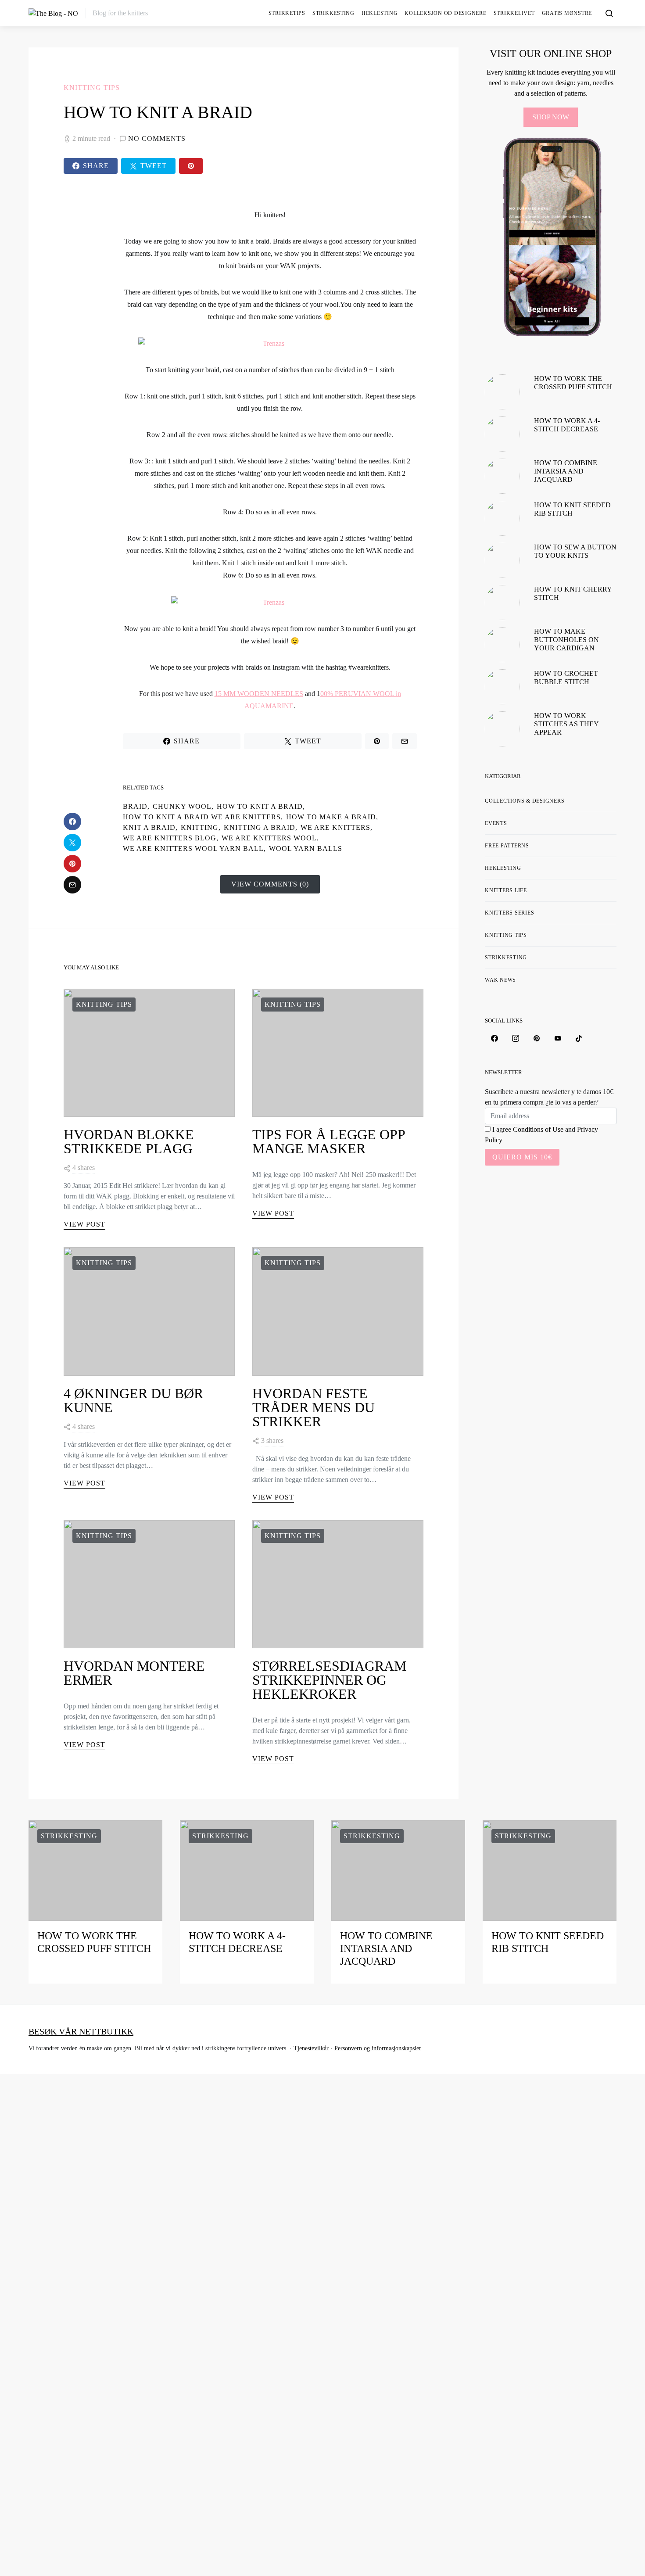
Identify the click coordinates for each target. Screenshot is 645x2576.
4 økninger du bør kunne (133, 1400)
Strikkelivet (514, 13)
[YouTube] (558, 1038)
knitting (200, 827)
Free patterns (507, 846)
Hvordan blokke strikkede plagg (129, 1141)
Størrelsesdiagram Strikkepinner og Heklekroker (329, 1680)
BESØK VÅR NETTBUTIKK (81, 2031)
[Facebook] (494, 1038)
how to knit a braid (260, 806)
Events (496, 823)
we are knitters (335, 827)
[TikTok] (579, 1038)
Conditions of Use (538, 1129)
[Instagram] (516, 1038)
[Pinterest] (537, 1038)
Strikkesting (333, 13)
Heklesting (380, 13)
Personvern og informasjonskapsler (378, 2048)
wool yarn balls (306, 849)
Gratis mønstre (567, 13)
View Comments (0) (270, 884)
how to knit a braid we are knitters (202, 817)
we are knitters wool (269, 838)
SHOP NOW (551, 117)
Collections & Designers (525, 801)
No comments (157, 138)
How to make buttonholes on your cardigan (566, 640)
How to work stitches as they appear (566, 724)
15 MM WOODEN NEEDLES (259, 694)
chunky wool (182, 806)
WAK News (500, 980)
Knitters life (506, 890)
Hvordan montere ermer (134, 1673)
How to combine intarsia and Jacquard (566, 471)
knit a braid (149, 827)
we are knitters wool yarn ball (193, 849)
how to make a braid (331, 817)
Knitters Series (509, 913)
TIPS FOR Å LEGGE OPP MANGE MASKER (329, 1141)
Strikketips (287, 13)
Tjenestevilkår (311, 2048)
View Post (84, 1224)
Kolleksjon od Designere (445, 13)
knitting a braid (260, 827)
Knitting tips (92, 88)
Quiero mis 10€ (522, 1157)
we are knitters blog (170, 838)
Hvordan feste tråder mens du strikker (314, 1407)
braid (135, 806)
